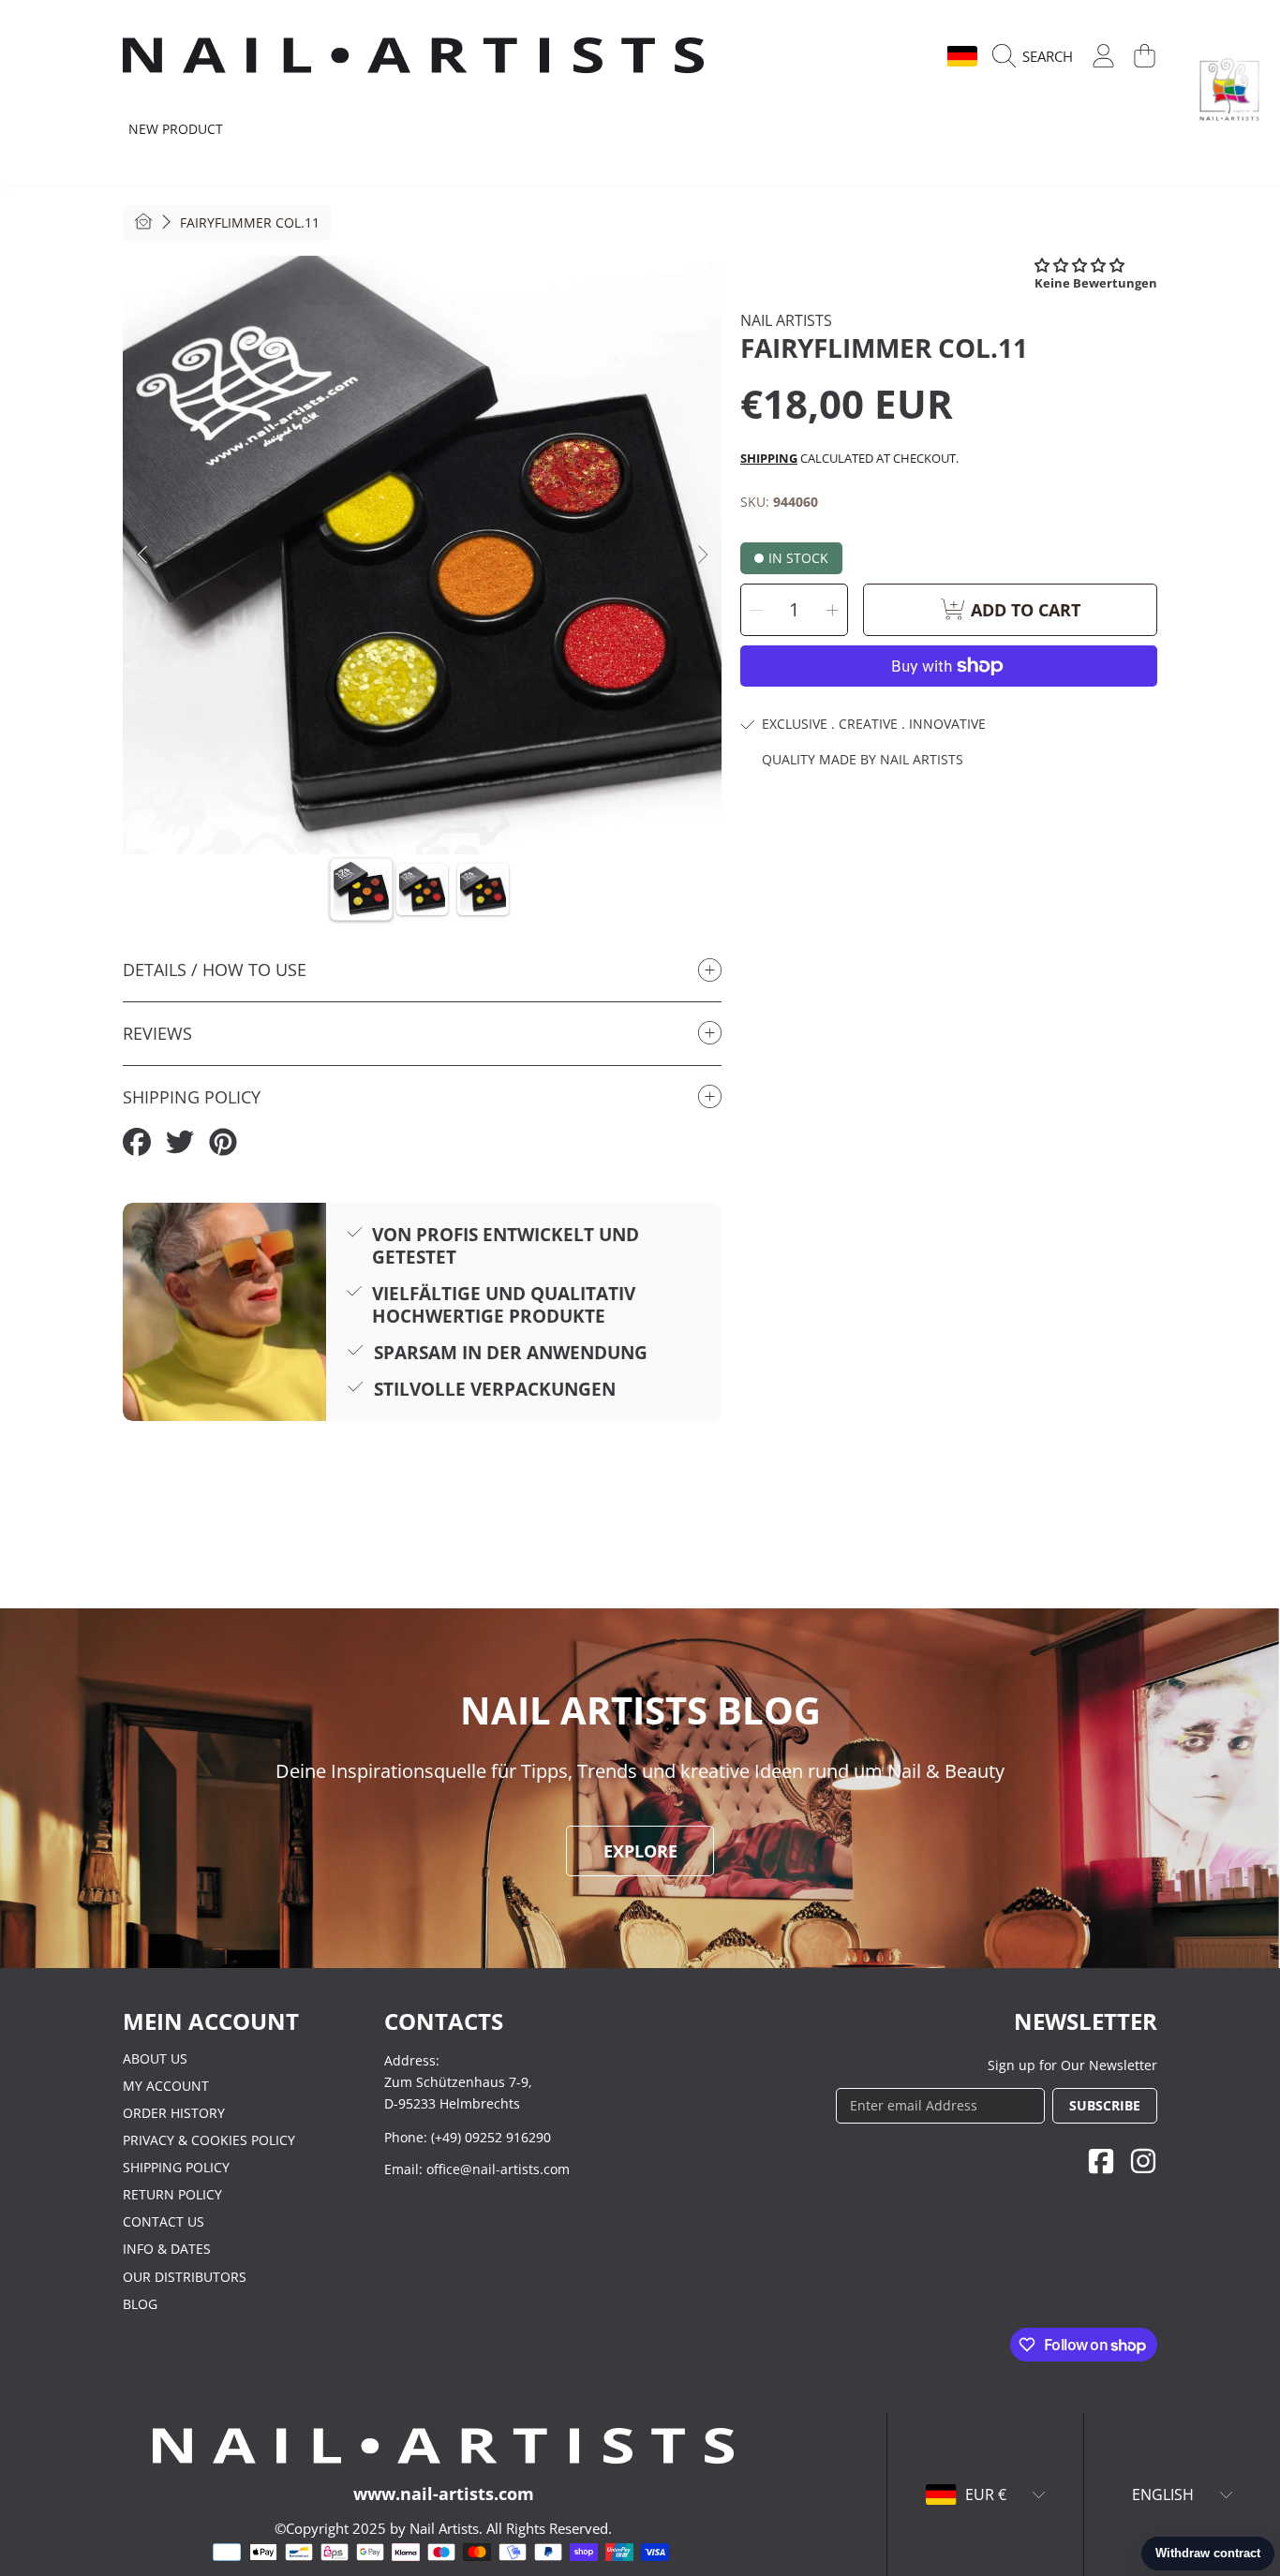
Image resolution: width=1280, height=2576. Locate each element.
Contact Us (164, 2221)
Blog (140, 2304)
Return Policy (172, 2194)
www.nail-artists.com (444, 2494)
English (900, 56)
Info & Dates (167, 2249)
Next (702, 555)
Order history (174, 2113)
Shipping (769, 458)
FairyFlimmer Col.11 (250, 223)
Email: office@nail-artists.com (477, 2169)
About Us (155, 2058)
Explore (640, 1851)
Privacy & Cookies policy (209, 2140)
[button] (1037, 56)
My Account (166, 2086)
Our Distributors (185, 2277)
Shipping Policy (176, 2167)
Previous (142, 555)
